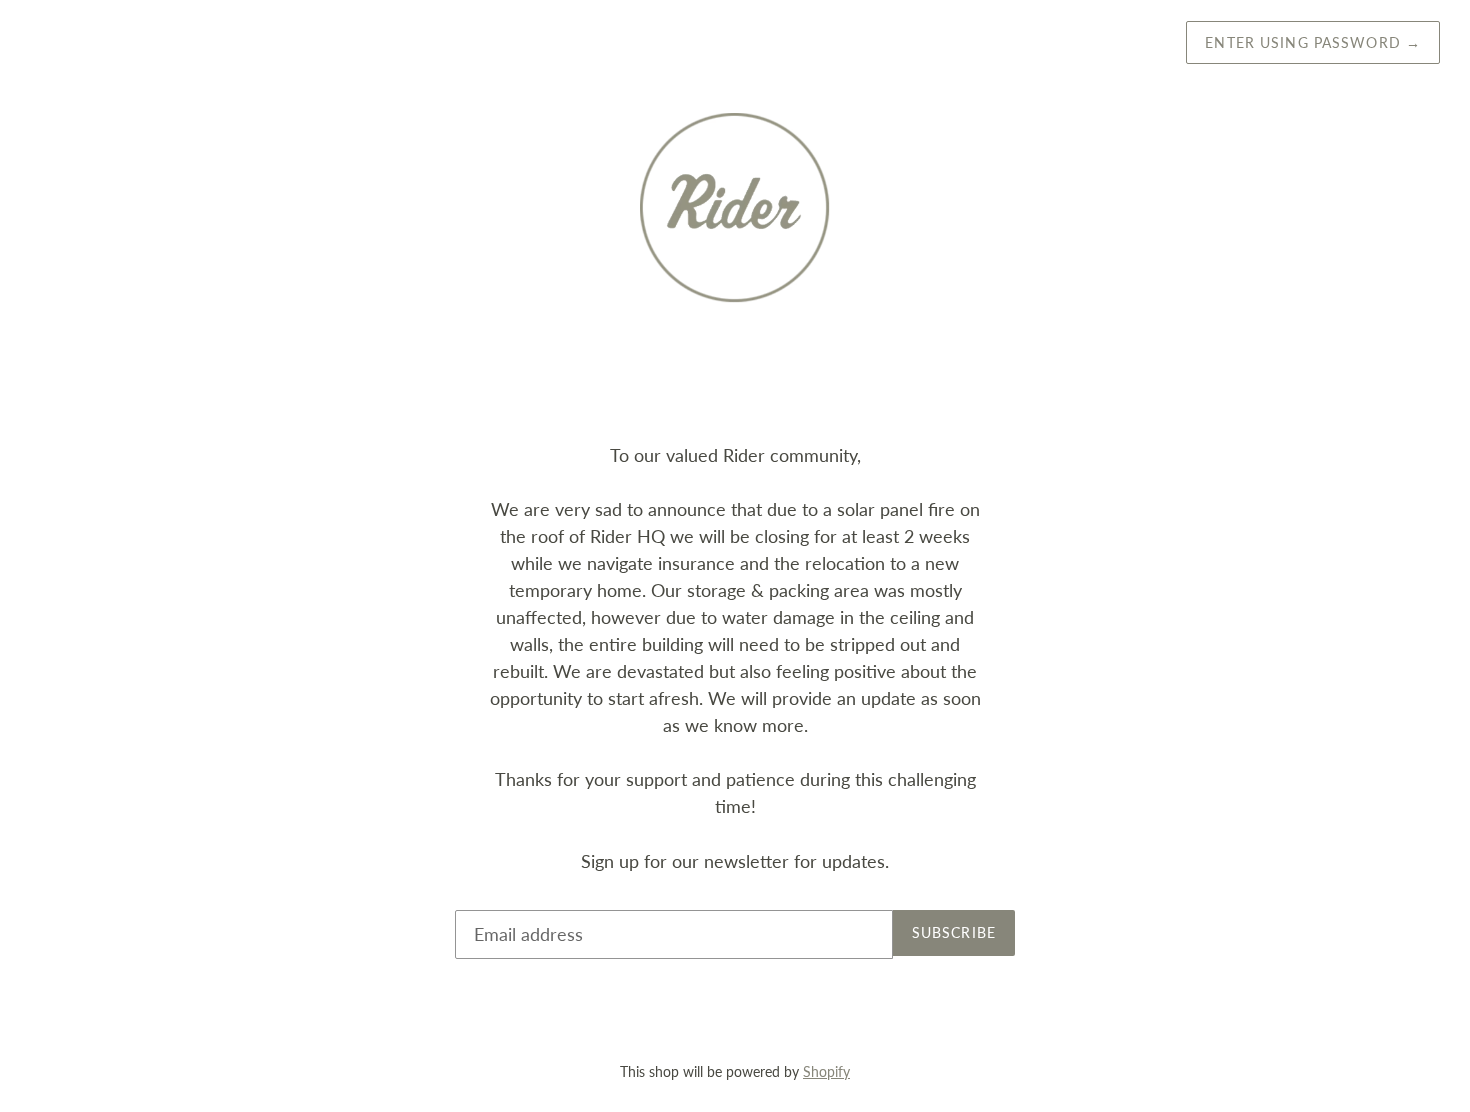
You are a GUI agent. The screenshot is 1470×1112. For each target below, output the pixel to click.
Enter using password (1313, 42)
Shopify (826, 1071)
